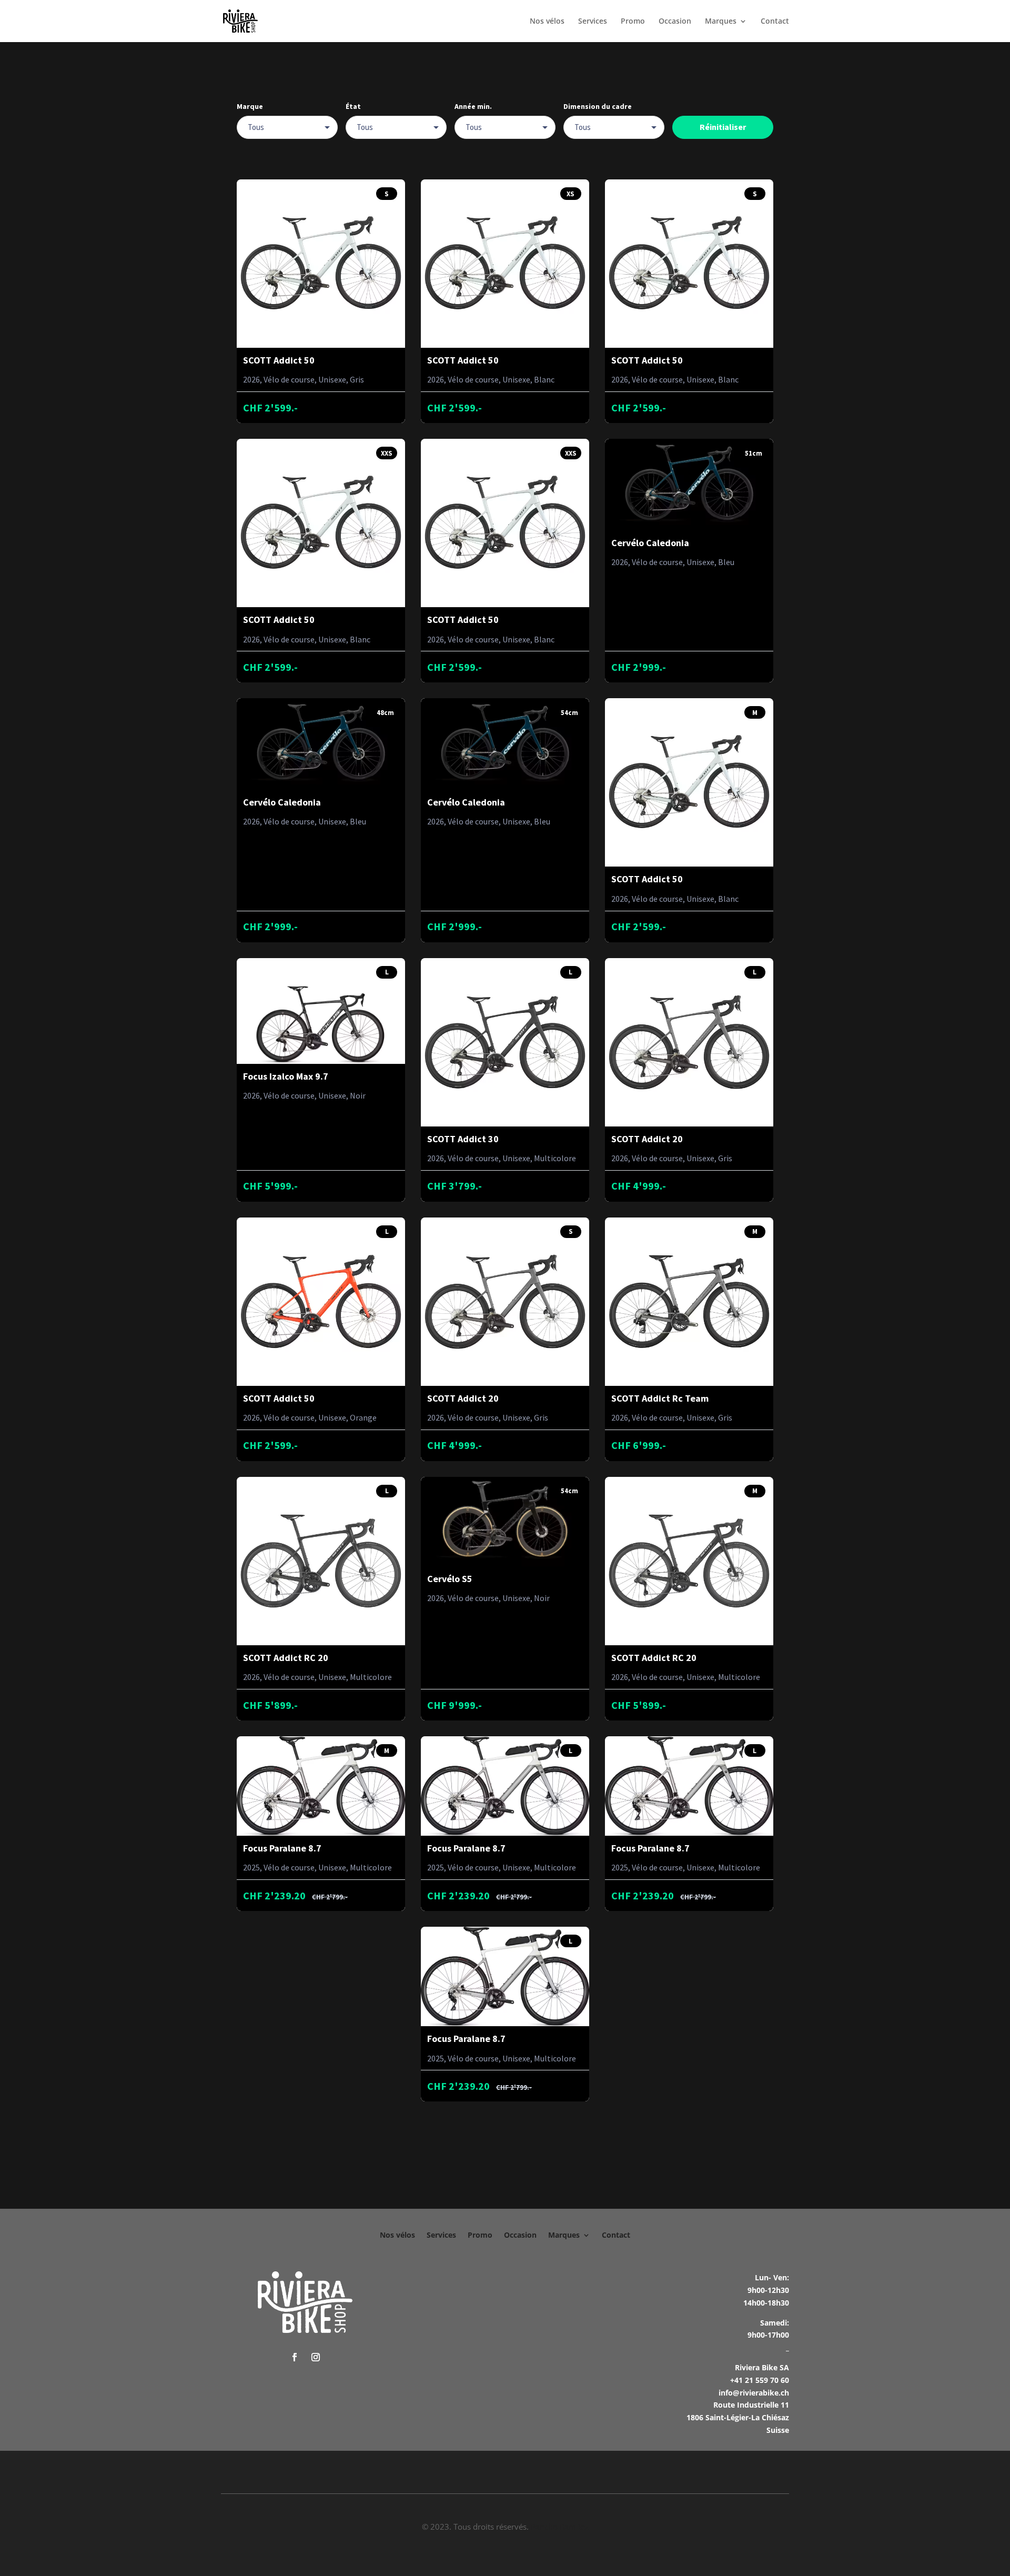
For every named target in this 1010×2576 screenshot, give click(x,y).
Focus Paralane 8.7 (282, 1848)
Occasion (675, 22)
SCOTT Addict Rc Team (660, 1398)
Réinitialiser (723, 127)
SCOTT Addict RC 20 (286, 1658)
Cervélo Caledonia (650, 543)
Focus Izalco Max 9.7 (286, 1076)
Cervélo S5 (450, 1579)
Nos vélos (547, 22)
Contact (775, 22)
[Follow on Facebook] (295, 2357)
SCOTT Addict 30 (463, 1139)
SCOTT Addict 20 (647, 1139)
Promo (633, 22)
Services (593, 22)
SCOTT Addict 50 (279, 360)
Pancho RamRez (560, 2527)
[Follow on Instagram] (316, 2357)
